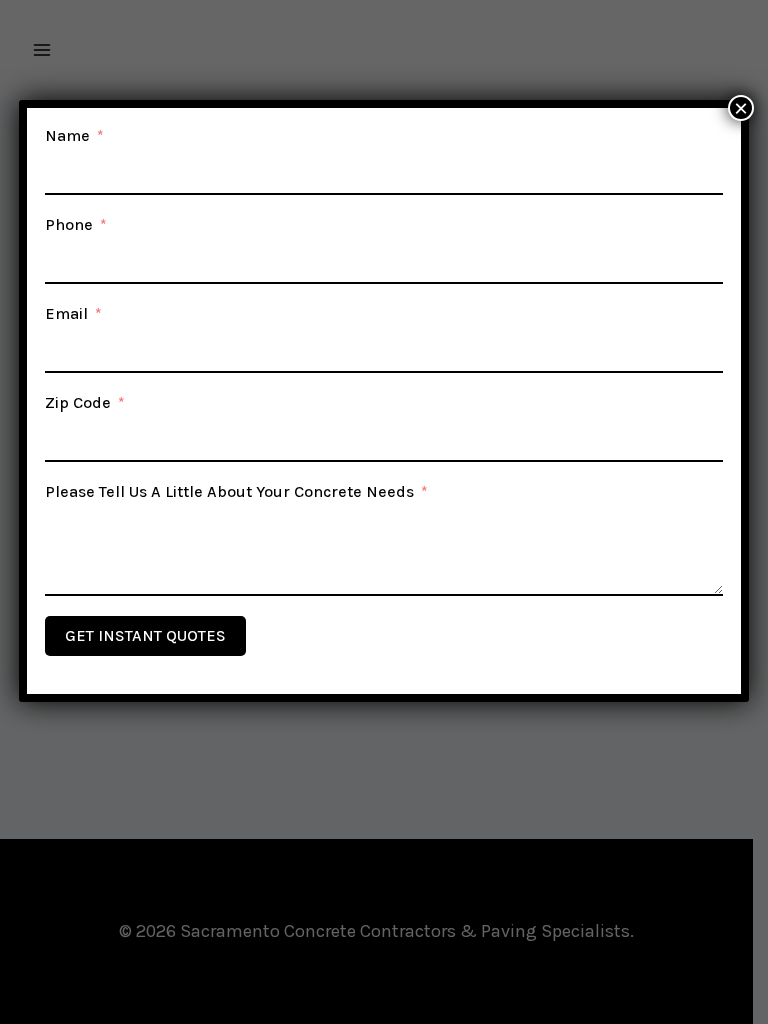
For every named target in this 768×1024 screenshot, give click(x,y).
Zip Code (78, 402)
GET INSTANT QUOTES (145, 635)
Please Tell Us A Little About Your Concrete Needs (229, 491)
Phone (69, 224)
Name (67, 135)
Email (66, 313)
